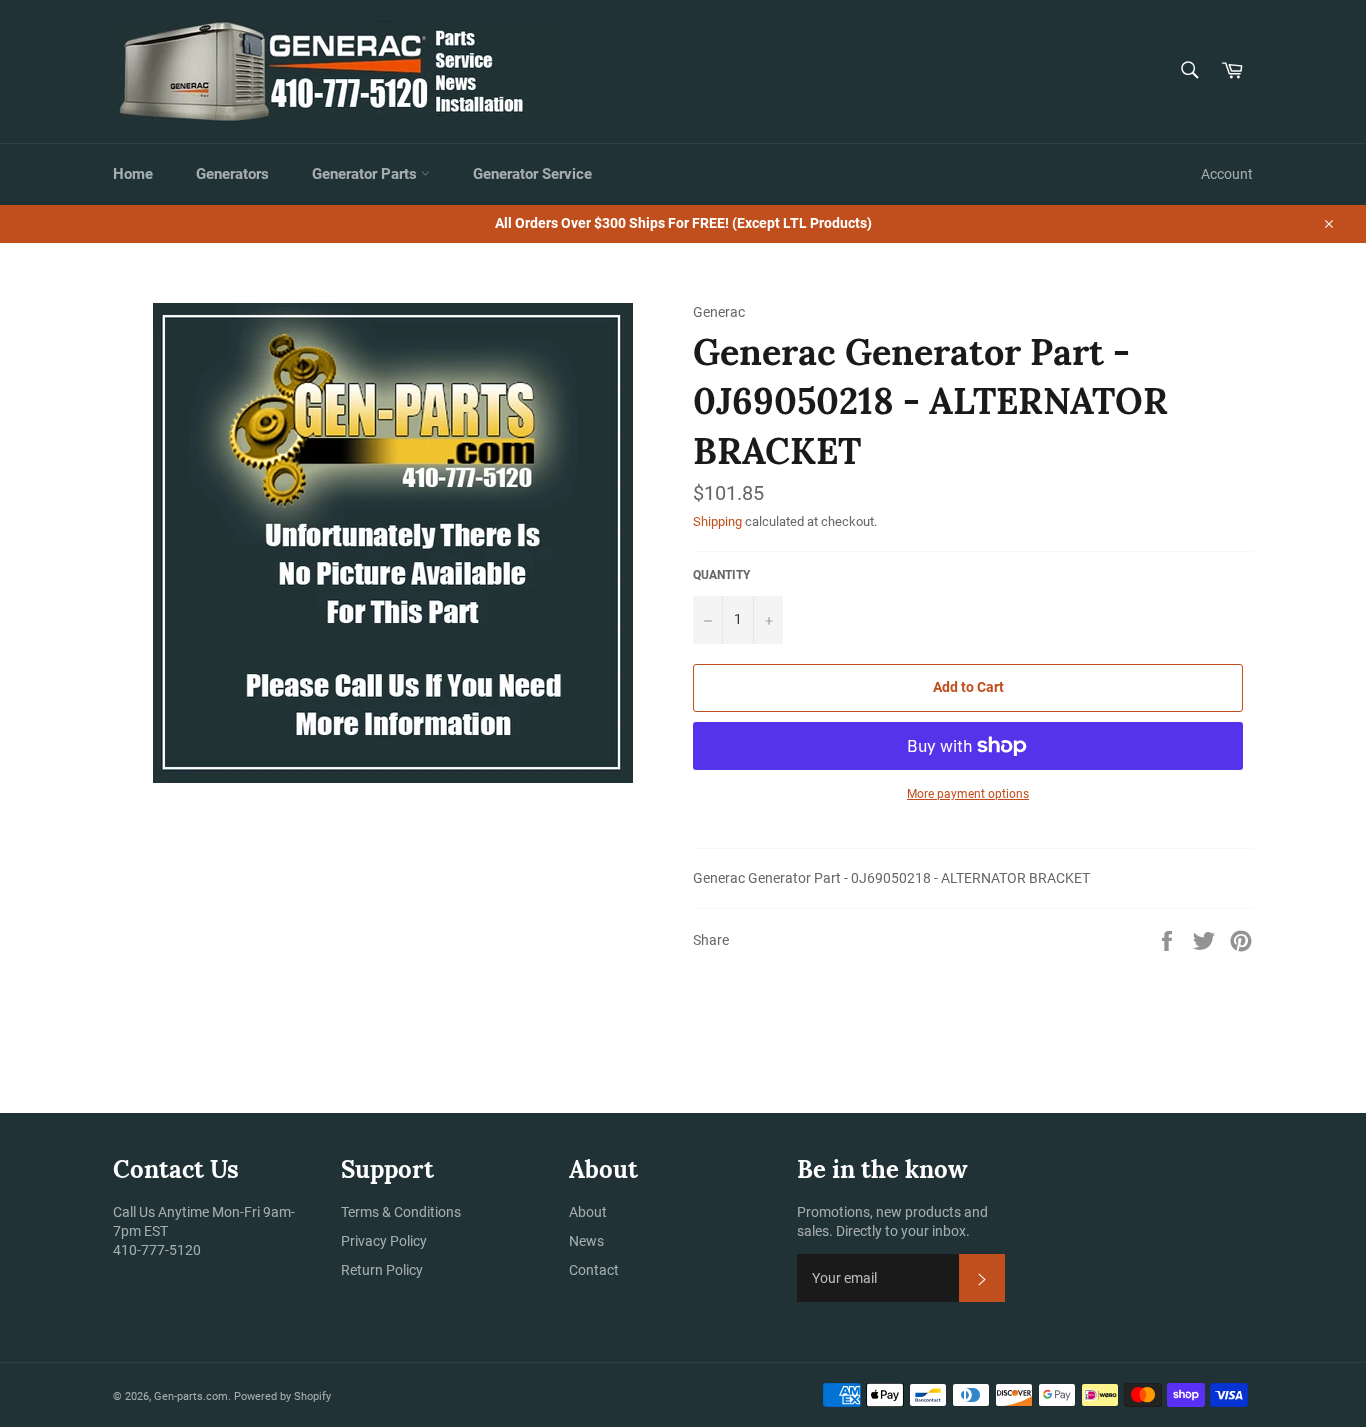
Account (1227, 174)
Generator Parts (366, 174)
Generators (232, 174)
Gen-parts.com (191, 1396)
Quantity (721, 575)
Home (133, 174)
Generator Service (532, 174)
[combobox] (1188, 71)
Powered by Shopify (282, 1396)
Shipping (717, 521)
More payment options (968, 794)
